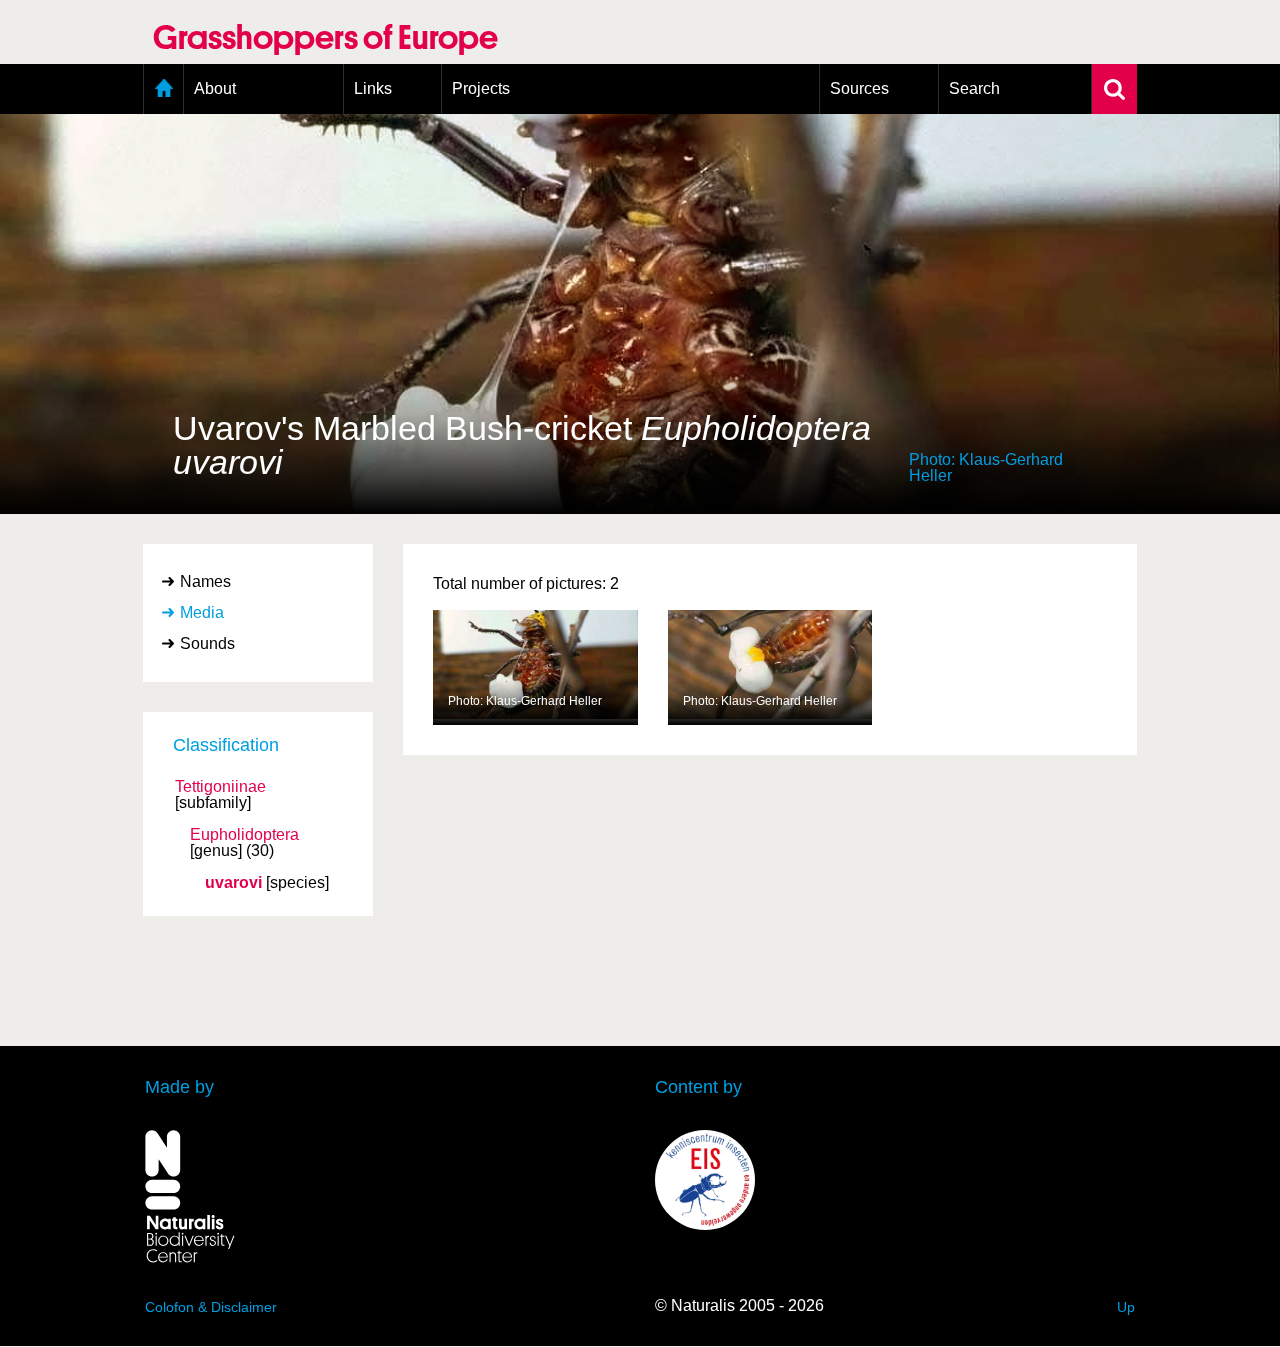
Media (202, 612)
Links (373, 88)
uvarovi (233, 883)
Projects (481, 88)
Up (1126, 1307)
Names (205, 581)
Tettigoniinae (220, 787)
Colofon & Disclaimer (211, 1307)
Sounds (207, 643)
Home (163, 89)
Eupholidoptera (244, 835)
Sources (859, 88)
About (215, 88)
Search (974, 88)
